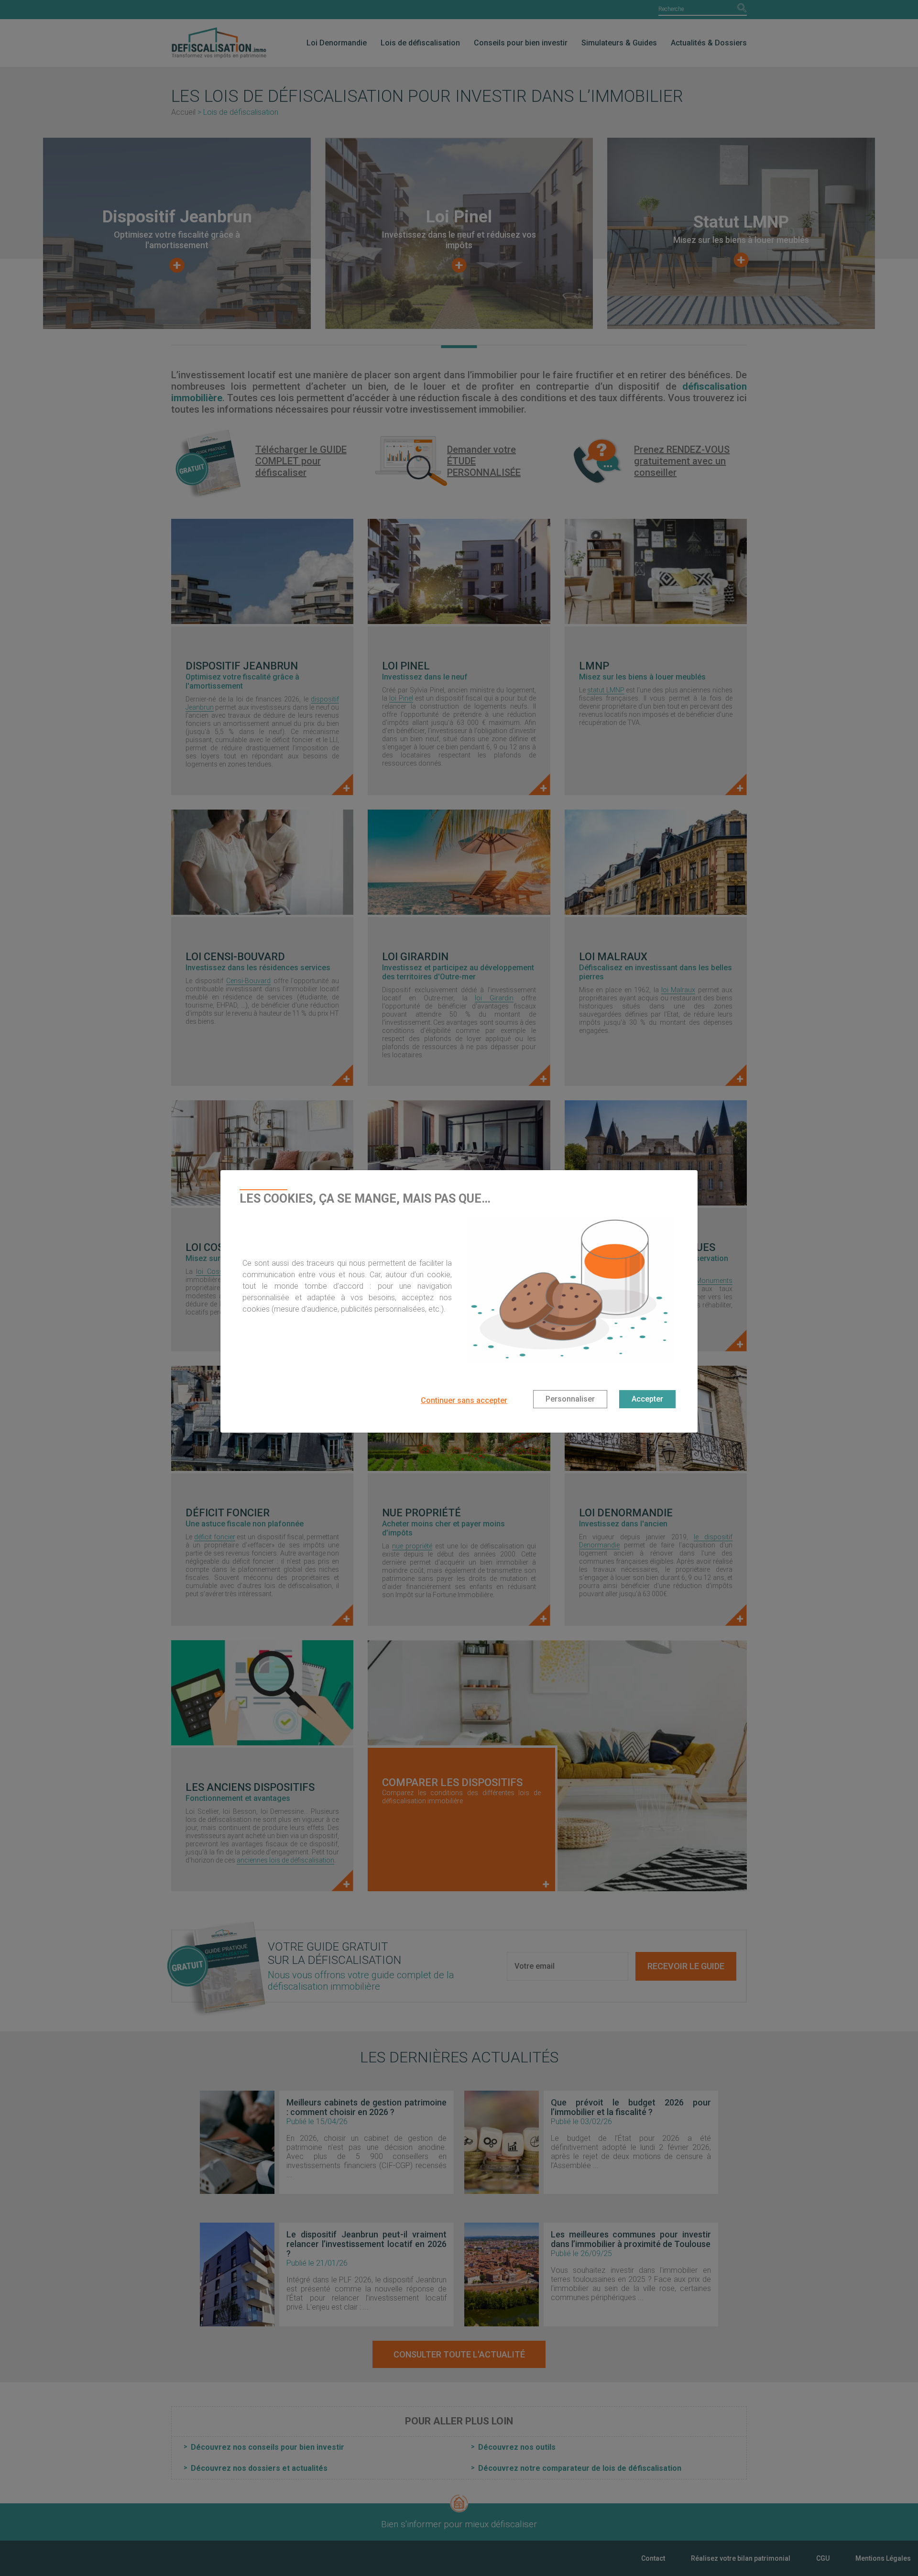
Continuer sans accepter (464, 1400)
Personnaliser (570, 1399)
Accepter (647, 1399)
